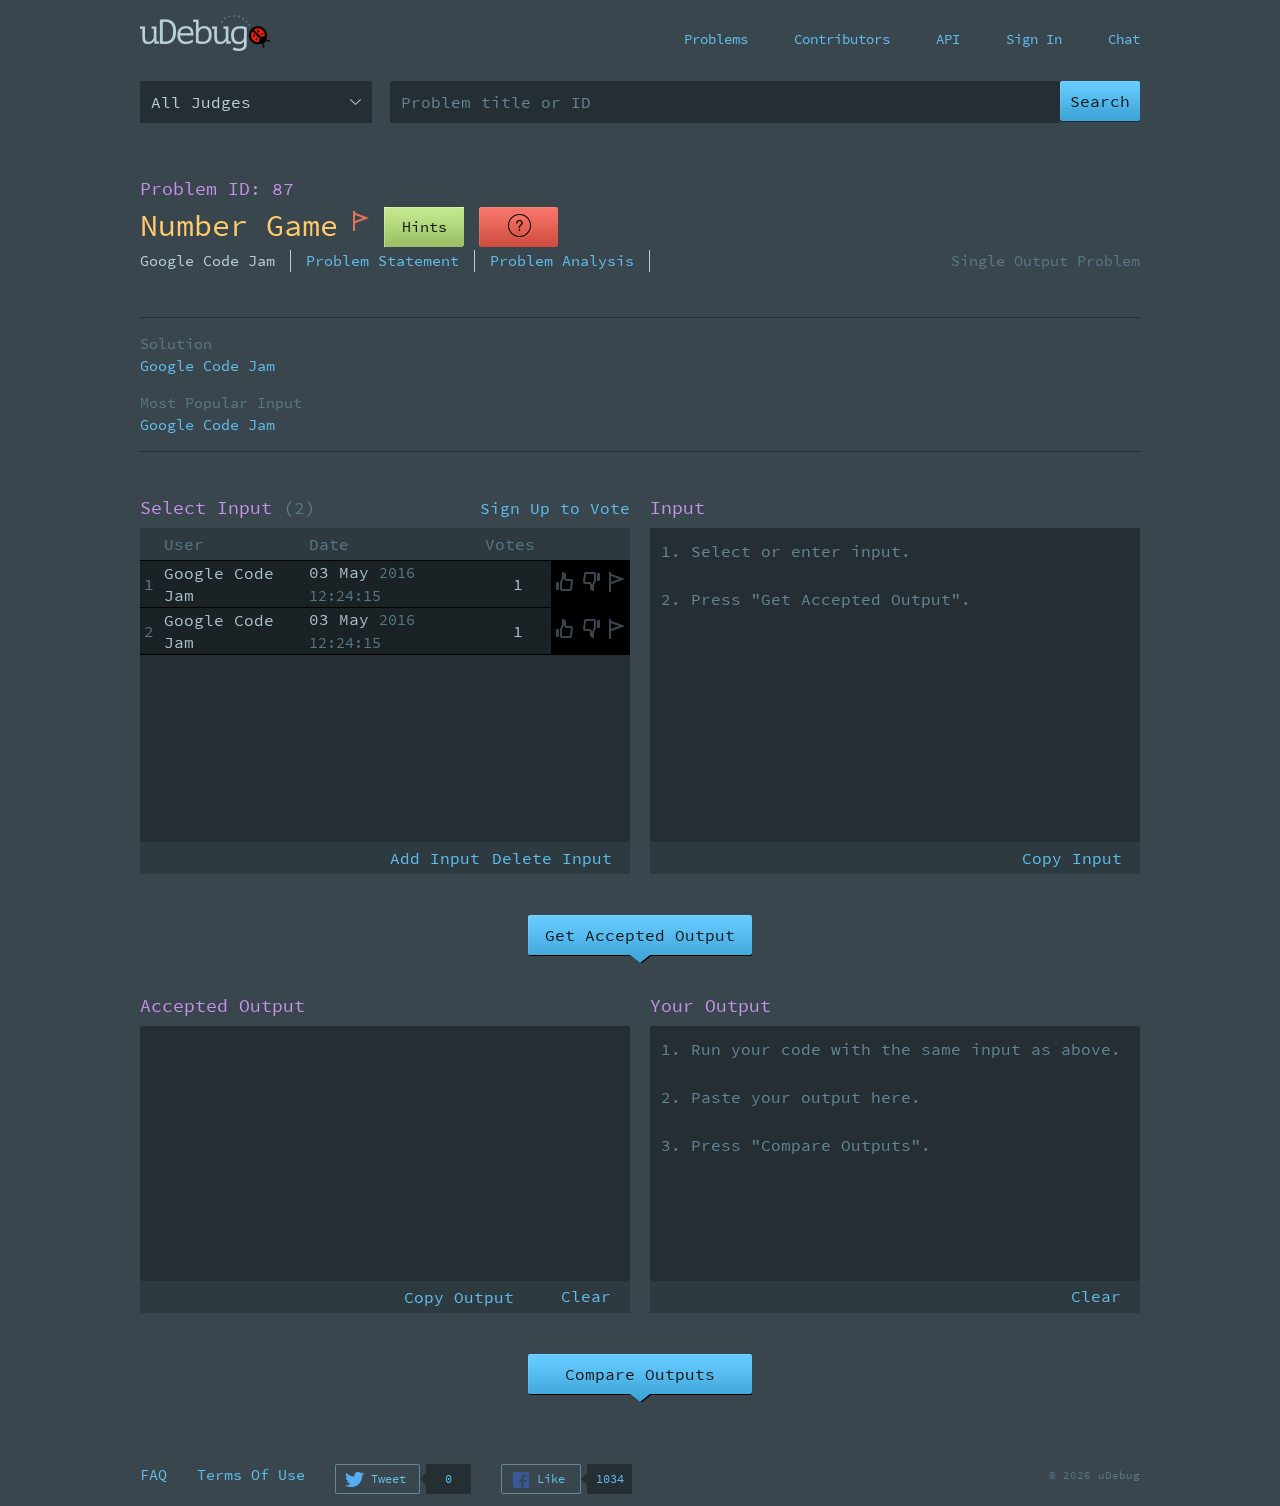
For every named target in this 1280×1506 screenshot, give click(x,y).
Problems (716, 39)
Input (677, 508)
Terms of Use (251, 1474)
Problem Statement (382, 260)
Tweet (388, 1478)
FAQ (153, 1474)
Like (551, 1478)
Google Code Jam (207, 365)
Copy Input (1072, 858)
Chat (1124, 39)
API (948, 39)
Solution (176, 343)
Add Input (435, 858)
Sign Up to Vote (555, 508)
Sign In (1034, 39)
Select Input (228, 508)
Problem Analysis (562, 260)
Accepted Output (222, 1006)
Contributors (842, 39)
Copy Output (459, 1297)
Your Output (710, 1006)
